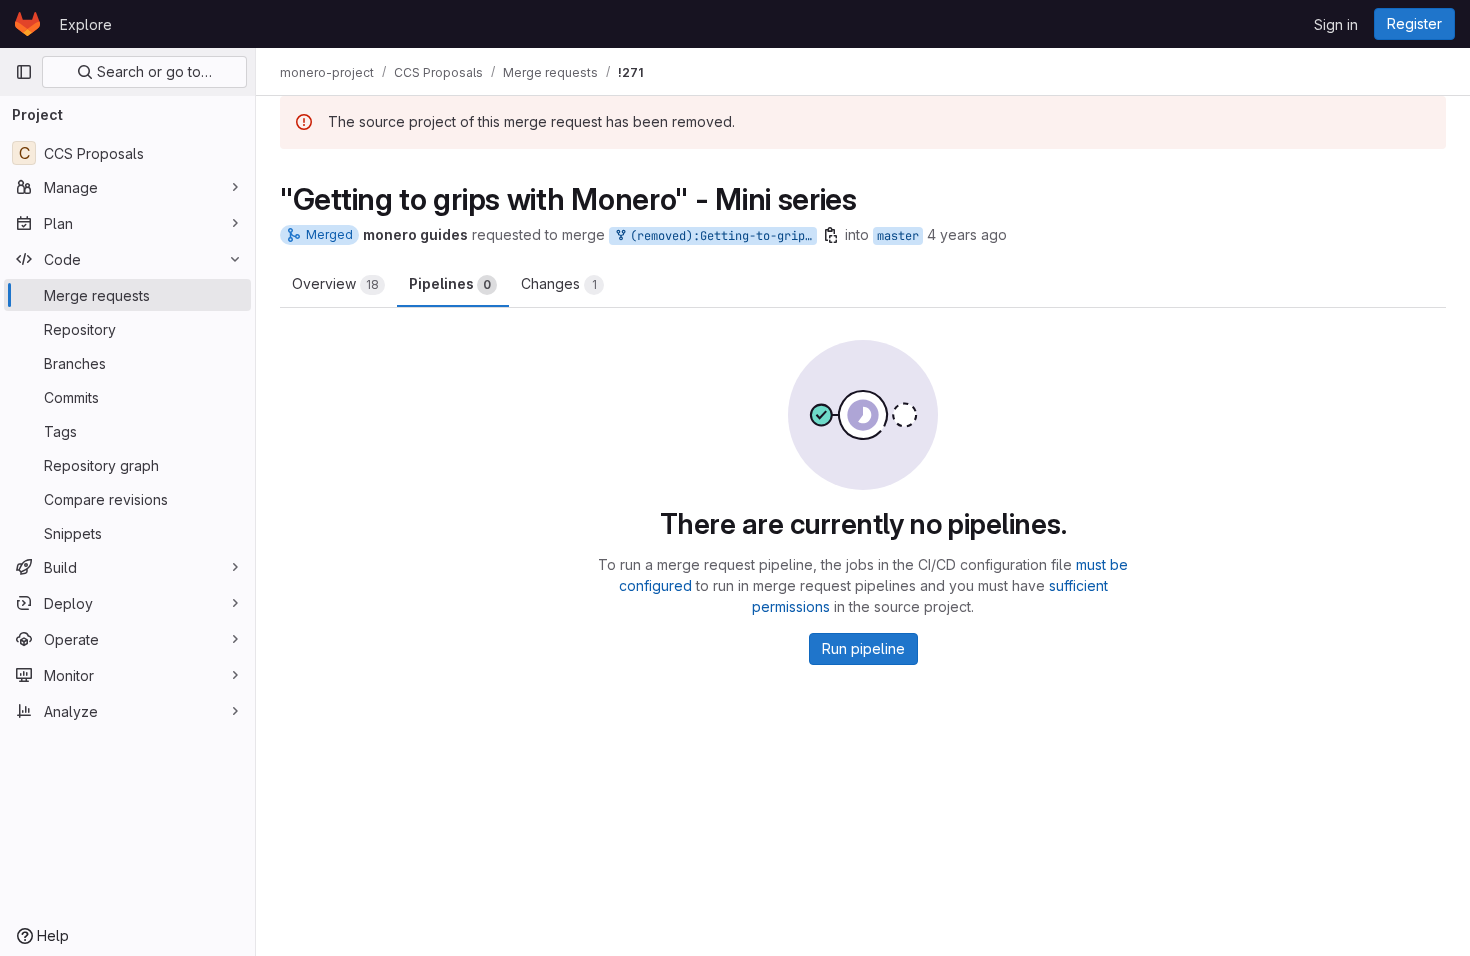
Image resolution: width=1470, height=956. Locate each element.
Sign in (1336, 24)
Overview (335, 283)
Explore (86, 24)
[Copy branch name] (831, 235)
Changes (559, 283)
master (898, 236)
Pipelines (450, 283)
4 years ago (967, 234)
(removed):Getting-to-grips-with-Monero (720, 236)
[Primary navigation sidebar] (24, 72)
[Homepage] (27, 24)
